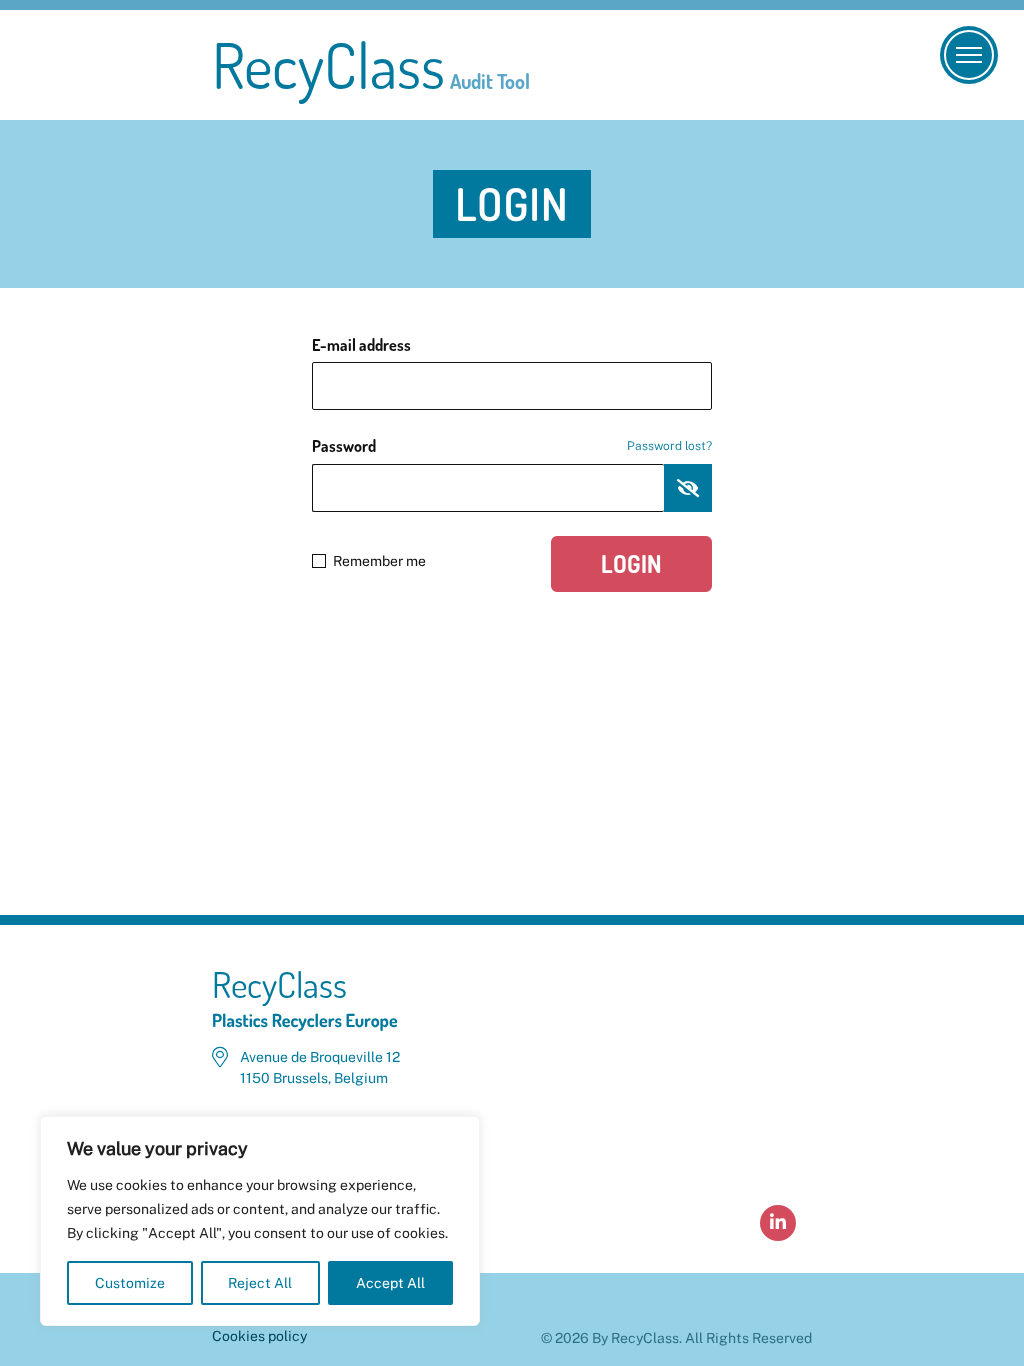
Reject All (260, 1283)
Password (512, 446)
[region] (260, 1221)
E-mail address (361, 345)
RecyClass (371, 65)
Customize (130, 1283)
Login (631, 563)
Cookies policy (259, 1336)
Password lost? (669, 446)
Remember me (379, 561)
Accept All (390, 1283)
